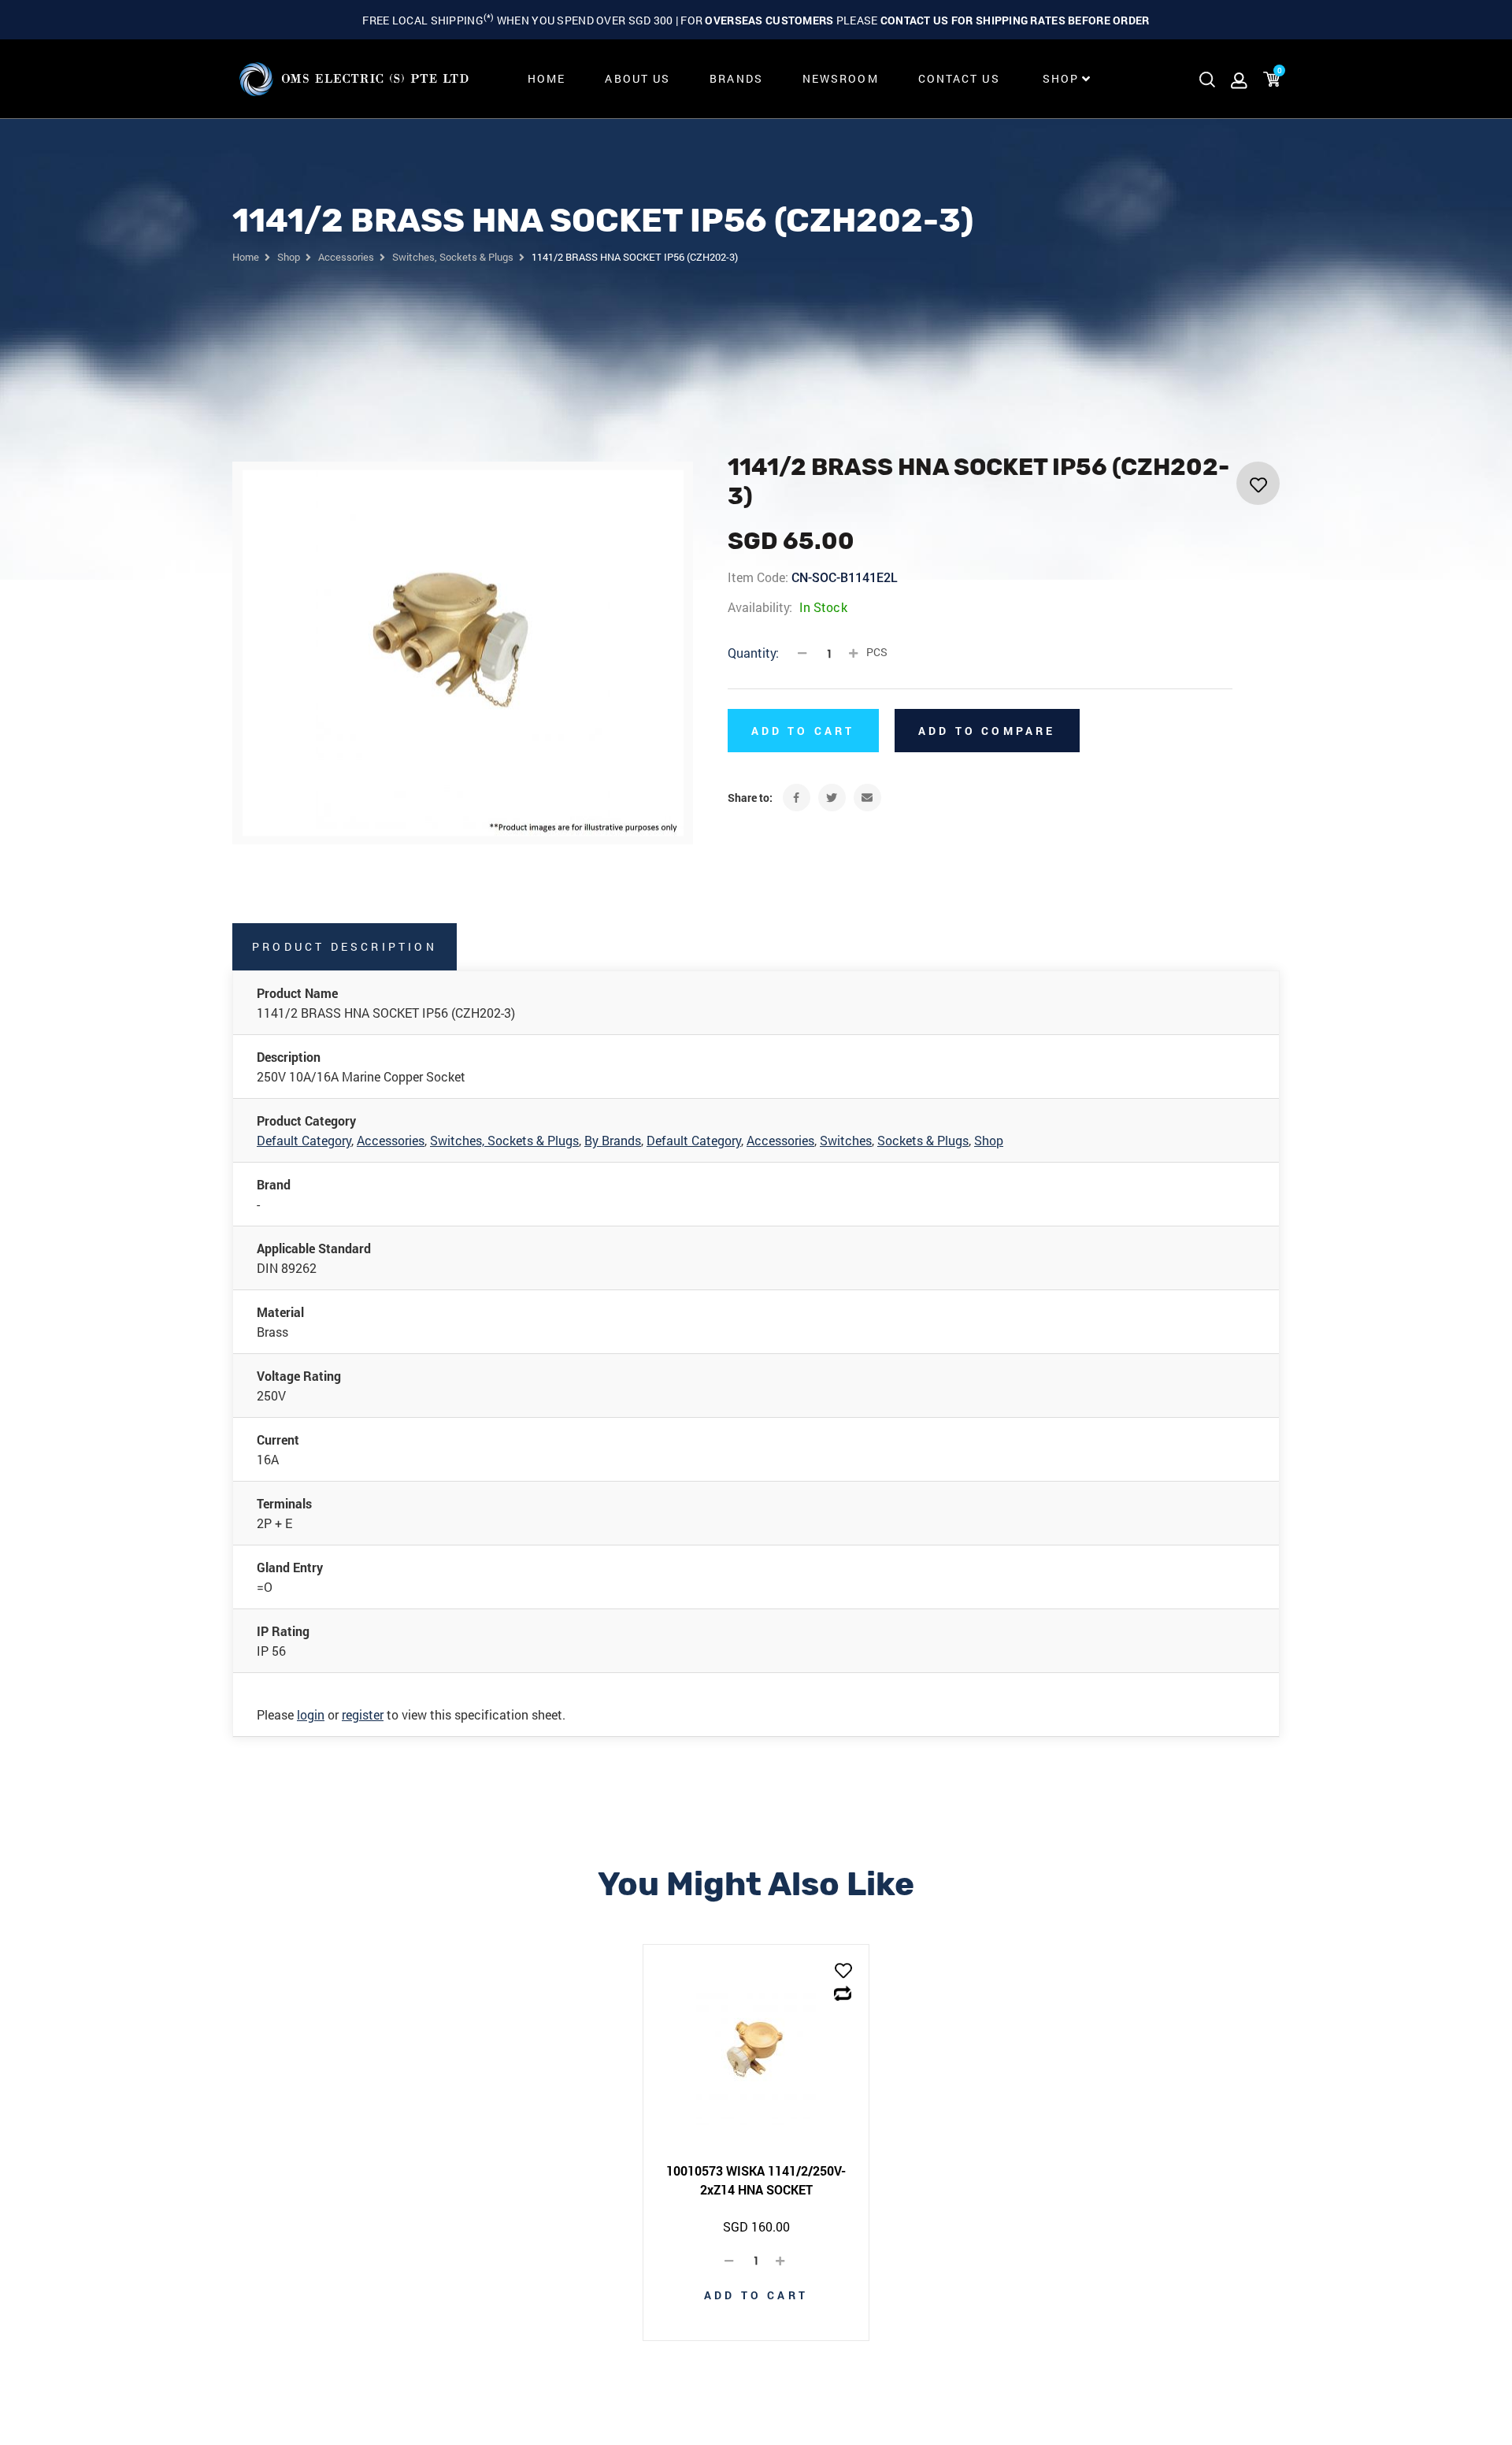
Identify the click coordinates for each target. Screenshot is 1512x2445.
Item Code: (758, 577)
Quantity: (753, 653)
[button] (843, 1972)
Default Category (304, 1140)
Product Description (345, 946)
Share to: (750, 798)
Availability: (760, 607)
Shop (989, 1140)
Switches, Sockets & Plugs (504, 1140)
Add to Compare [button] (987, 731)
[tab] (345, 947)
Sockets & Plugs (923, 1140)
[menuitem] (547, 79)
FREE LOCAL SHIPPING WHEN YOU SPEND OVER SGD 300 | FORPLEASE (756, 20)
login (311, 1714)
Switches (846, 1140)
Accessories (391, 1140)
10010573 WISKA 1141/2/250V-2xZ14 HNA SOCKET (756, 2180)
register (363, 1714)
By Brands (613, 1140)
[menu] (805, 79)
